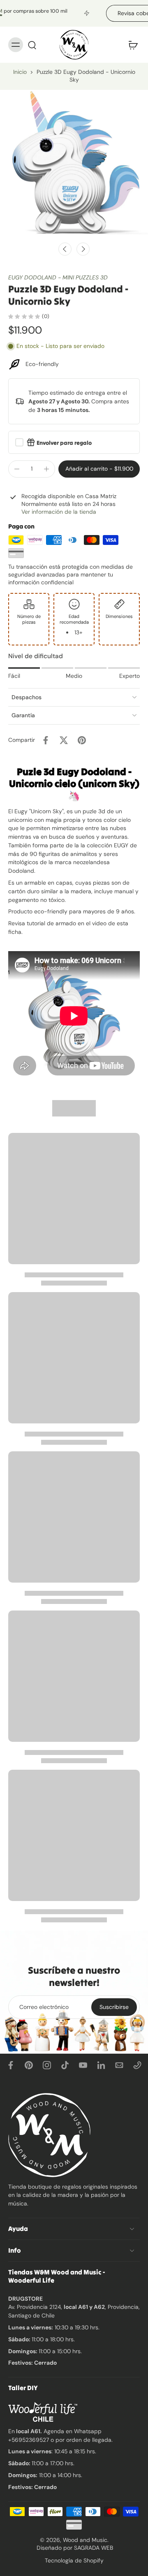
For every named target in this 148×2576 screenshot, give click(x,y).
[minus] (17, 469)
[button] (99, 469)
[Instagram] (47, 2065)
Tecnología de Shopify (74, 2560)
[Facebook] (11, 2065)
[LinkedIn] (101, 2065)
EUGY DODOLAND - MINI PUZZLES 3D (58, 277)
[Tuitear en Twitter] (64, 740)
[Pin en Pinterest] (82, 740)
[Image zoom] (74, 164)
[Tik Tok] (65, 2065)
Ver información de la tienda (59, 512)
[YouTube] (83, 2065)
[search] (32, 45)
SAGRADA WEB (94, 2548)
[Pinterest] (29, 2065)
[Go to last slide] (65, 249)
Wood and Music (85, 2540)
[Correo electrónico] (119, 2065)
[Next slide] (83, 249)
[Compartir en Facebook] (46, 740)
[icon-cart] (131, 45)
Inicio (20, 72)
